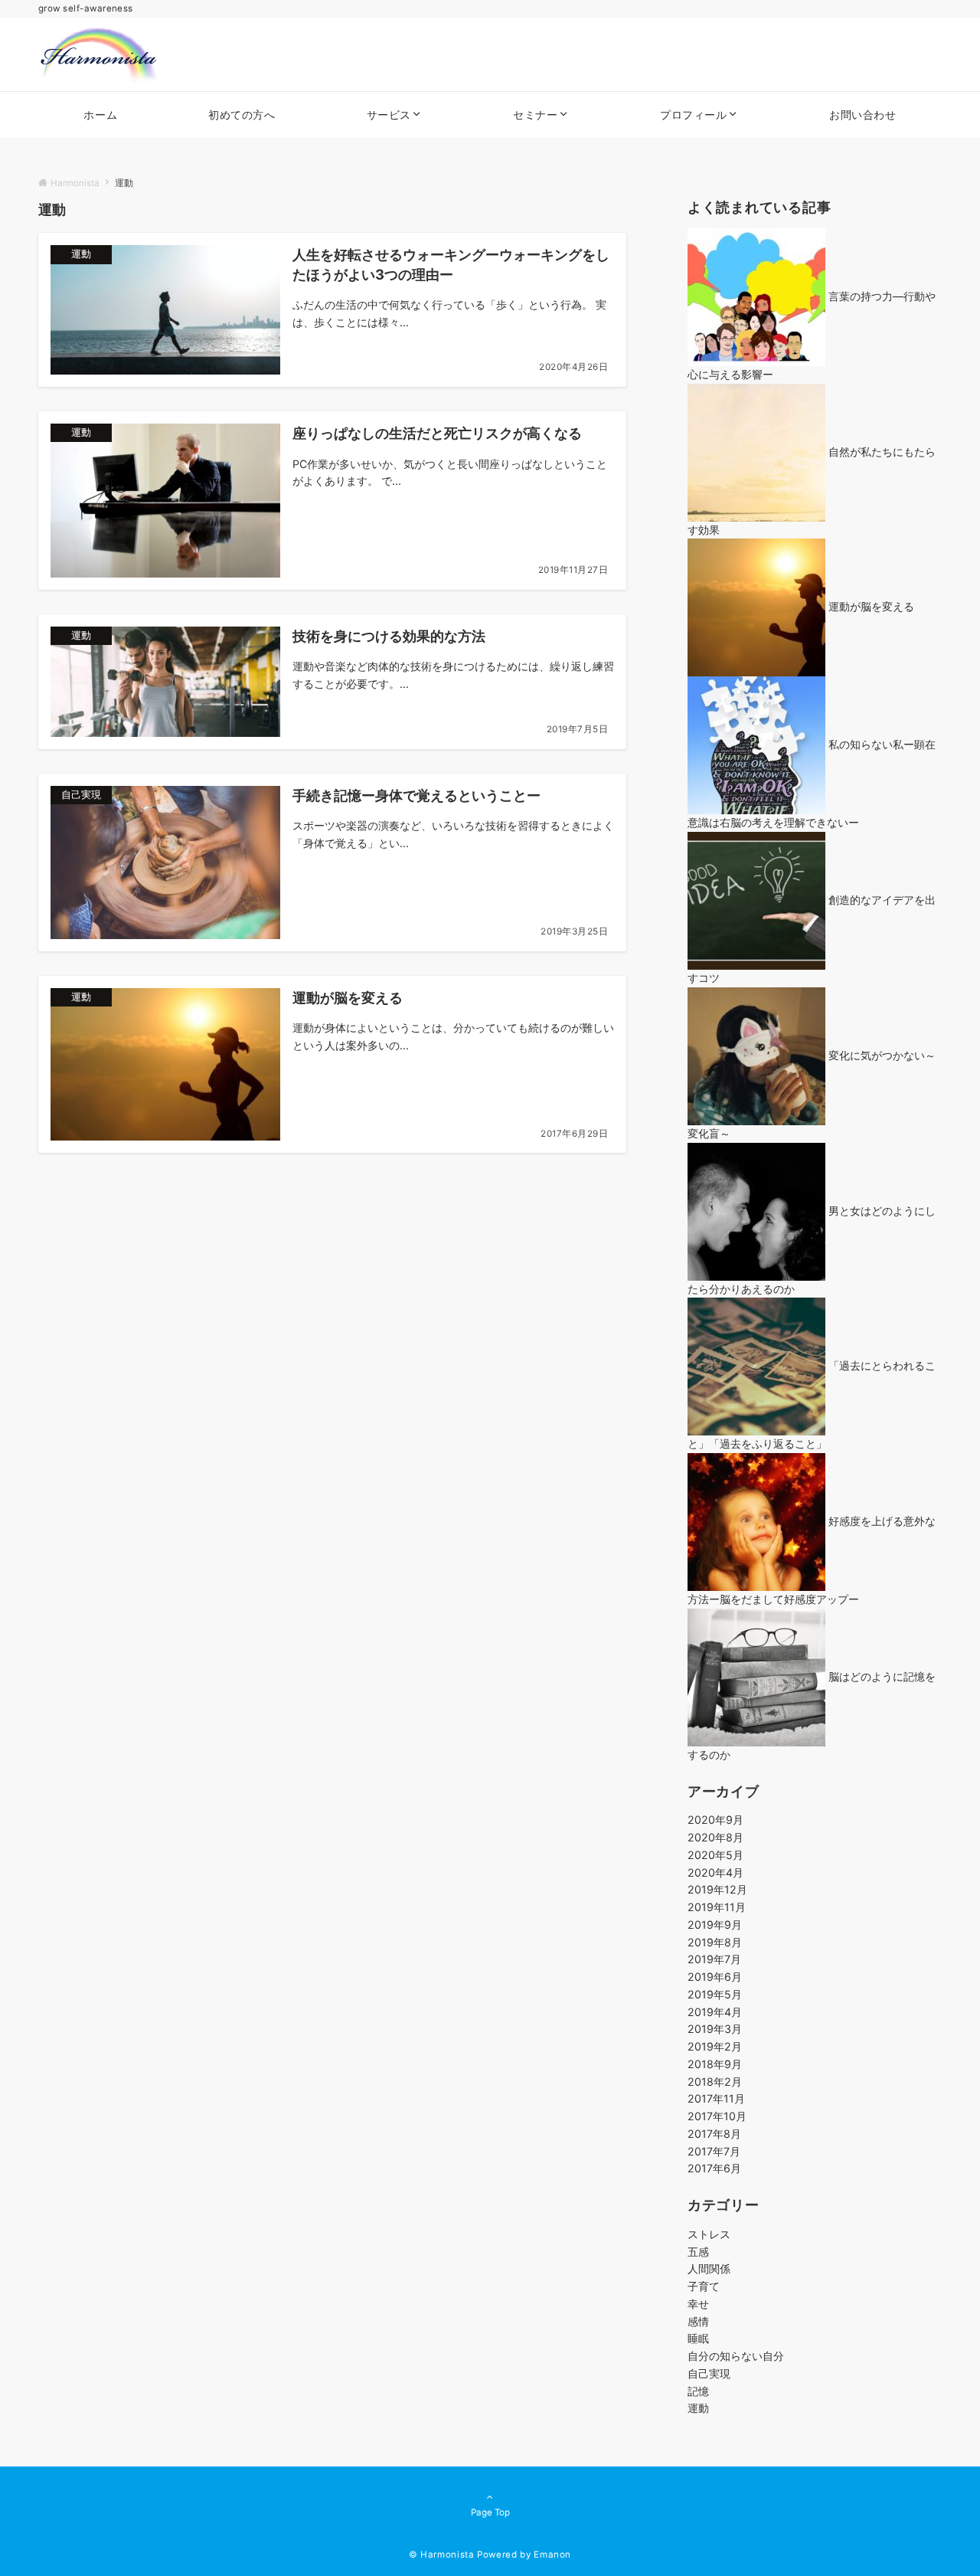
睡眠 (698, 2338)
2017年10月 (717, 2116)
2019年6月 (715, 1977)
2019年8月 (715, 1942)
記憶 (698, 2391)
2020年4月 (715, 1872)
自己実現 (709, 2373)
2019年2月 (715, 2046)
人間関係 (709, 2268)
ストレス (709, 2234)
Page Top (490, 2512)
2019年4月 (715, 2012)
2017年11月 (716, 2098)
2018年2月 (715, 2082)
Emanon (552, 2555)
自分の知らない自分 (736, 2356)
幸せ (698, 2304)
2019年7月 (714, 1959)
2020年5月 (715, 1855)
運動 (698, 2408)
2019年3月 (715, 2029)
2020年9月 (715, 1820)
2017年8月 (714, 2134)
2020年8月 (715, 1837)
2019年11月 (717, 1907)
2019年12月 (717, 1889)
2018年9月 (715, 2064)
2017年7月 (714, 2151)
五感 (698, 2252)
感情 (698, 2321)
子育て (704, 2286)
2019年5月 (715, 1994)
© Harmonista (442, 2555)
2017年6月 (714, 2168)
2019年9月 (715, 1925)
